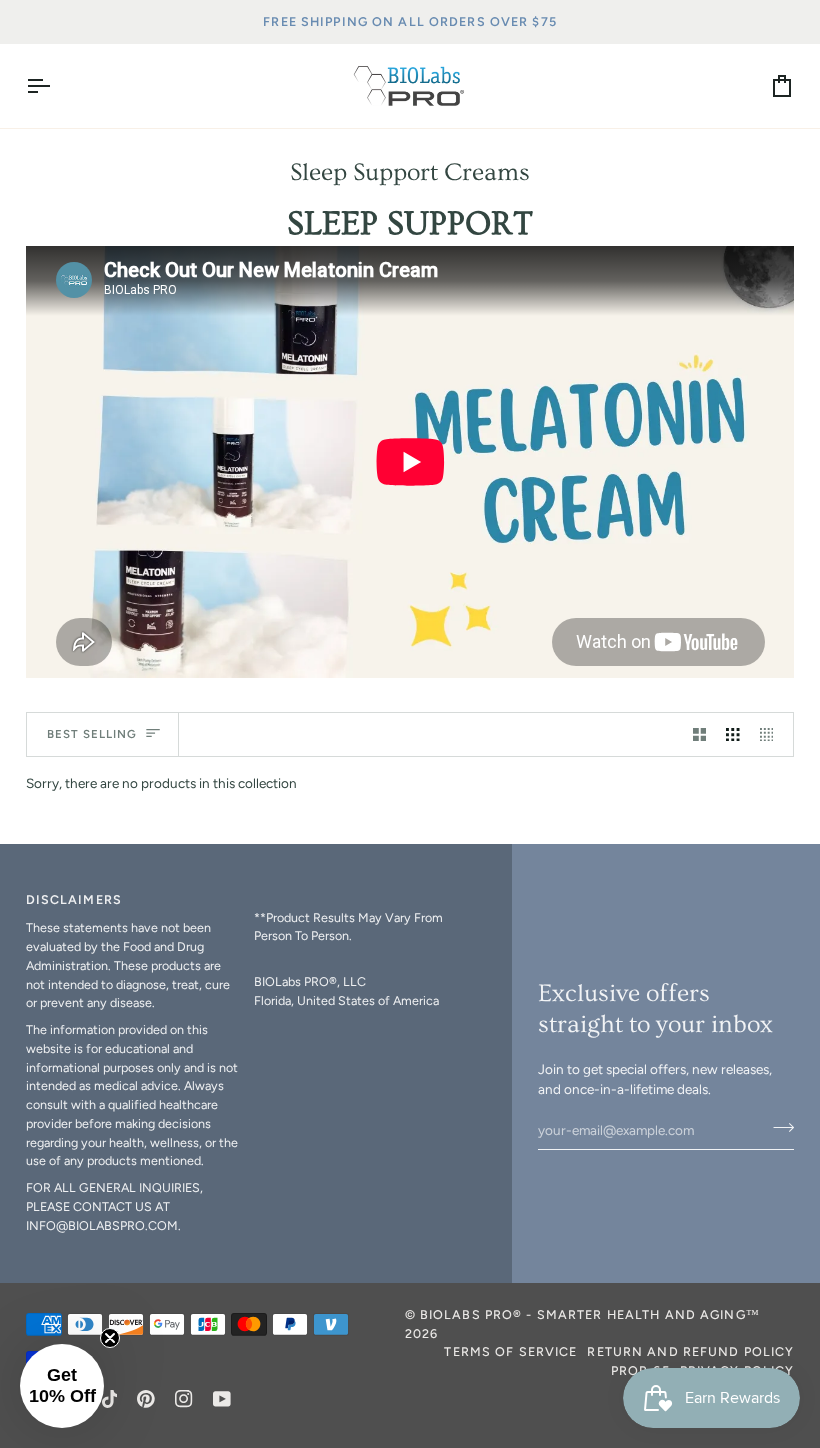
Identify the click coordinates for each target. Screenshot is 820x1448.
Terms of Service (510, 1351)
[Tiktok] (110, 1399)
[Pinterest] (146, 1399)
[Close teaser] (110, 1338)
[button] (360, 896)
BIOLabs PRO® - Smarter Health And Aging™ (590, 1314)
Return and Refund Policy (690, 1351)
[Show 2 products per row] (700, 734)
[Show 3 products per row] (733, 734)
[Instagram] (184, 1399)
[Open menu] (56, 86)
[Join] (777, 1128)
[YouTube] (222, 1399)
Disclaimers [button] (74, 899)
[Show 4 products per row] (772, 734)
